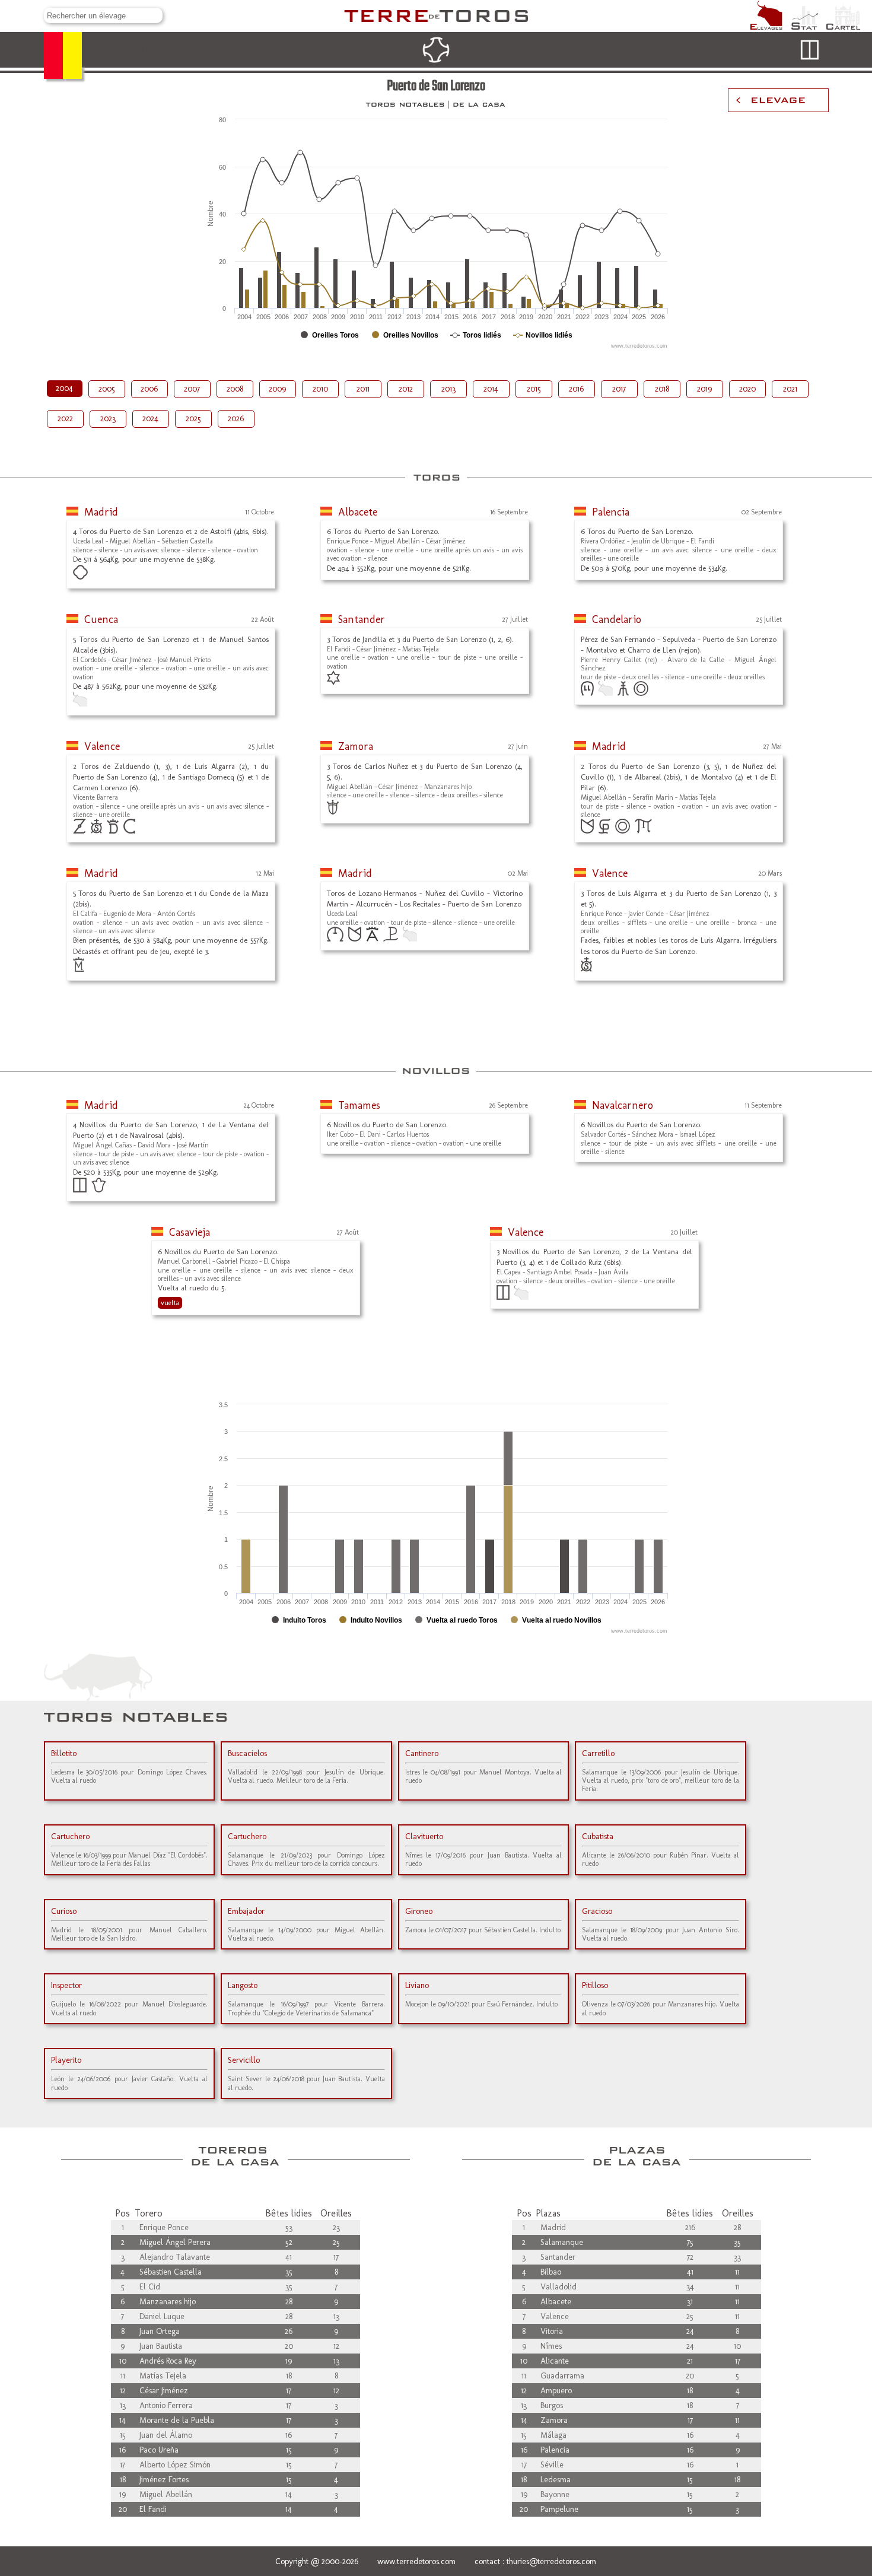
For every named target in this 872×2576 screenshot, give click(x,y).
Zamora (356, 746)
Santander (362, 619)
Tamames (359, 1105)
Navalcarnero (623, 1105)
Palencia (611, 512)
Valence (102, 746)
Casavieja (190, 1232)
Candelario (617, 619)
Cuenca (101, 619)
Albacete (358, 512)
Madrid (101, 512)
